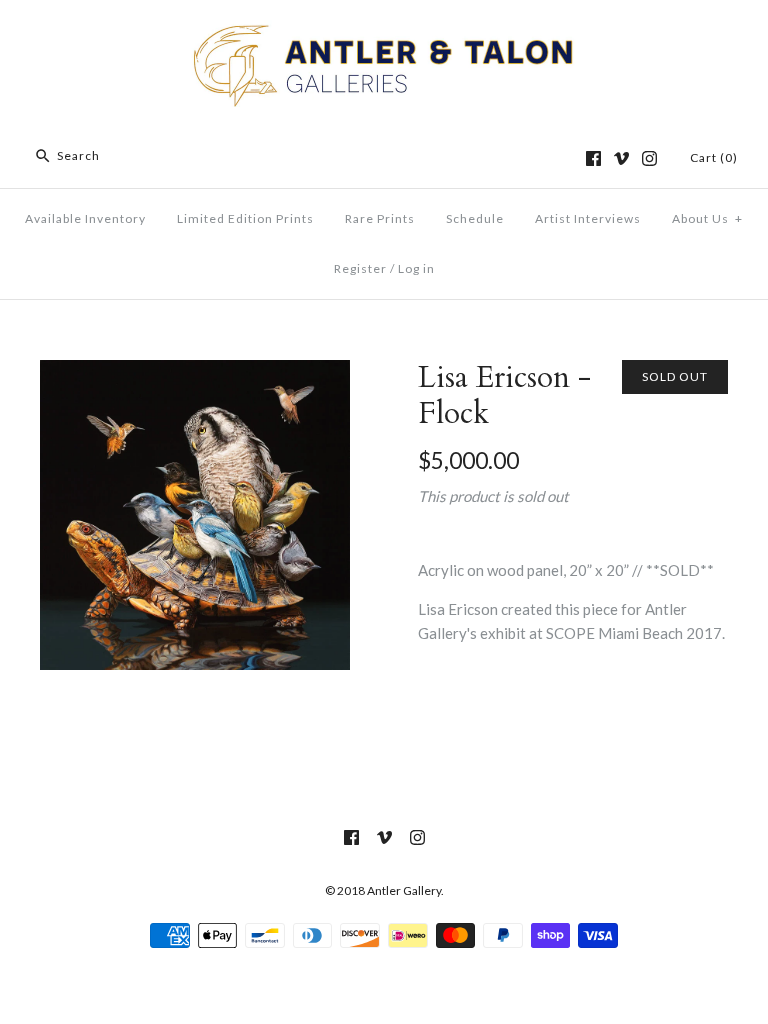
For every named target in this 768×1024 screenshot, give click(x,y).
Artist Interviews (588, 218)
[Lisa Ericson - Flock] (195, 372)
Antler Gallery (404, 890)
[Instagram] (649, 158)
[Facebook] (593, 158)
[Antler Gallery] (384, 32)
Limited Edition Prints (245, 218)
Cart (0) (714, 157)
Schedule (475, 218)
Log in (416, 268)
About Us (707, 218)
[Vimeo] (621, 158)
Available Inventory (85, 218)
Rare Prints (380, 218)
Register (360, 268)
